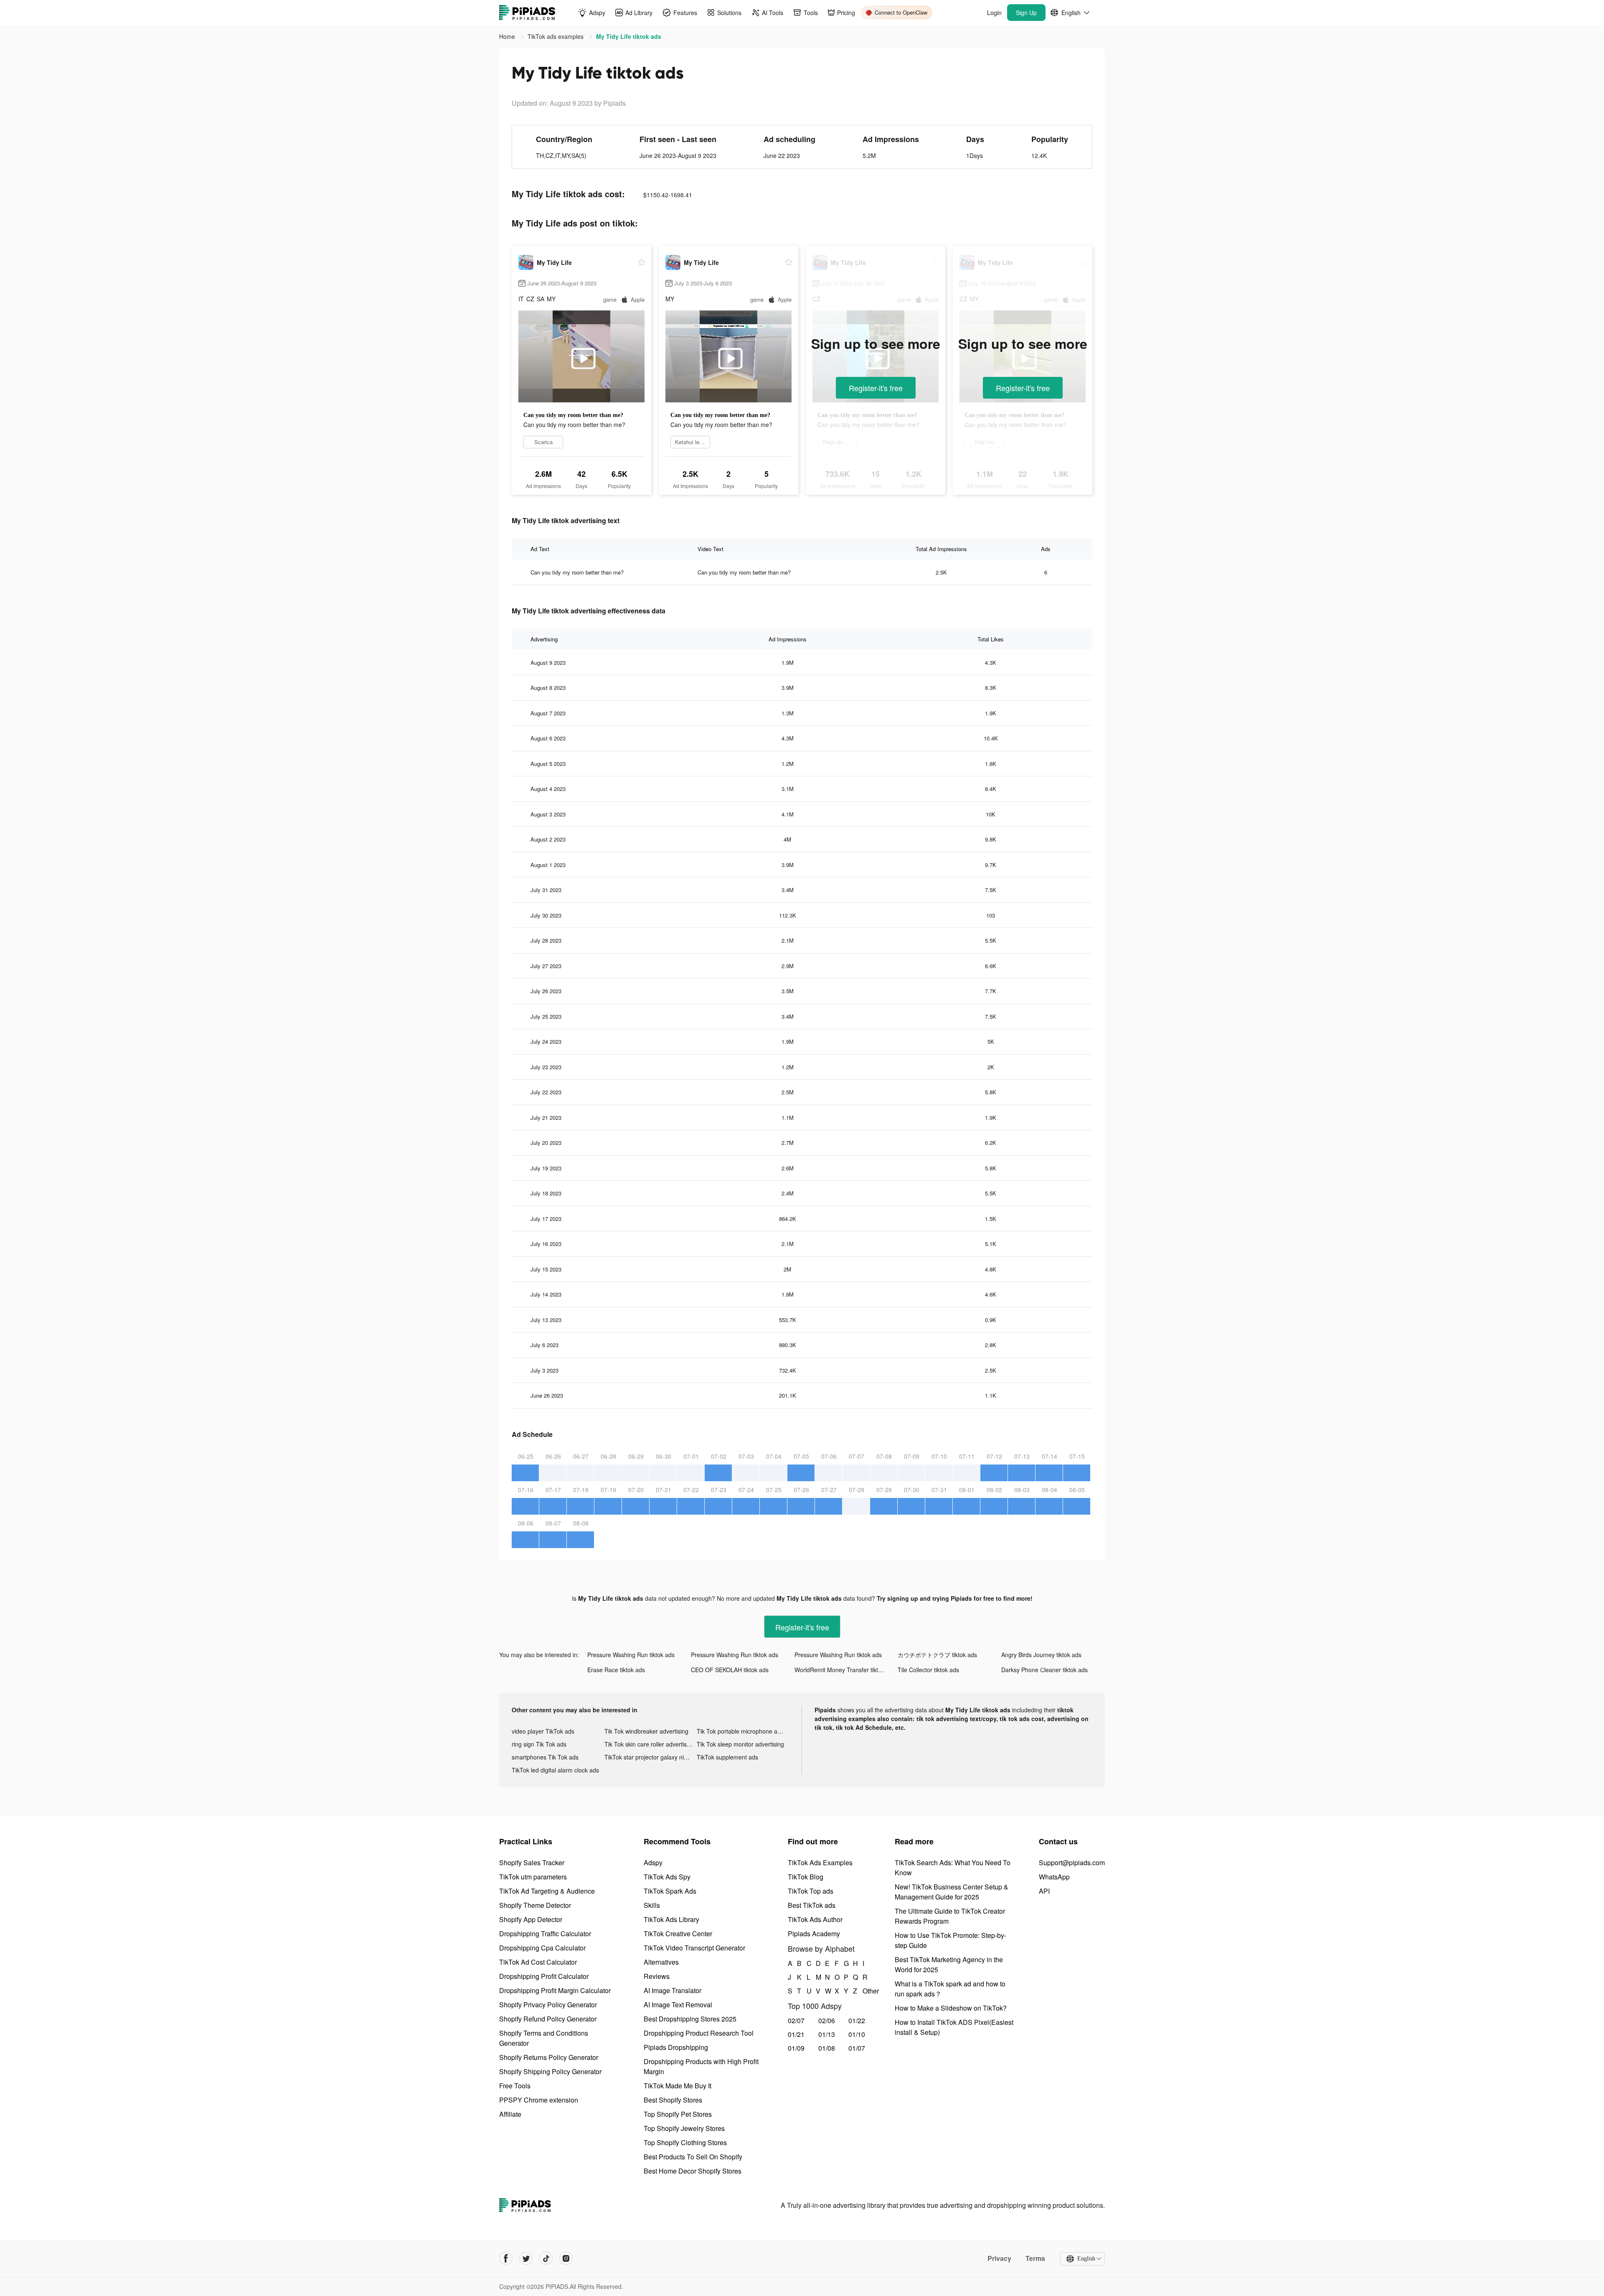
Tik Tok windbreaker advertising (646, 1731)
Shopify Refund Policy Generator (548, 2019)
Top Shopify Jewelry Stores (684, 2128)
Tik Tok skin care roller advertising (650, 1744)
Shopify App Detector (531, 1919)
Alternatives (661, 1962)
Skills (652, 1905)
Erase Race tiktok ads (616, 1670)
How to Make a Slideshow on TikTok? (951, 2008)
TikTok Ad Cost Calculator (538, 1962)
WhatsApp (1054, 1877)
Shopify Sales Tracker (532, 1862)
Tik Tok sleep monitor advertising (740, 1744)
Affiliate (510, 2114)
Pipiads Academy (814, 1934)
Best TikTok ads (812, 1905)
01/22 (857, 2020)
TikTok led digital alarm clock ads (555, 1770)
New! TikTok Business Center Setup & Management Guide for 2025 (952, 1892)
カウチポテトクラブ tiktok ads (937, 1655)
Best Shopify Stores (673, 2100)
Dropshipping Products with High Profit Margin (701, 2066)
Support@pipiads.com (1072, 1862)
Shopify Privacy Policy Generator (548, 2005)
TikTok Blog (806, 1877)
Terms (1035, 2258)
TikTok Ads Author (815, 1919)
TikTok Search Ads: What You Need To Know (953, 1868)
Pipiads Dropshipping (676, 2047)
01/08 (827, 2048)
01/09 (796, 2048)
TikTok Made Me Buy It (678, 2086)
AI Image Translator (673, 1990)
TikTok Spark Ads (670, 1891)
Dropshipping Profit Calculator (544, 1976)
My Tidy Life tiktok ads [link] (629, 36)
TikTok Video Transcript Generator (694, 1948)
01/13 (827, 2034)
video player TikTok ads (543, 1731)
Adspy (653, 1862)
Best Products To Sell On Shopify (693, 2157)
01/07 (857, 2048)
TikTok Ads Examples (820, 1862)
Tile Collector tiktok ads (928, 1670)
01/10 (857, 2034)
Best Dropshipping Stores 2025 (690, 2019)
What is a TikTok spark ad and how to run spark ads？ (950, 1989)
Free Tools (515, 2086)
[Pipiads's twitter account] (526, 2258)
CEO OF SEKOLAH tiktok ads (730, 1670)
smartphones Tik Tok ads (545, 1757)
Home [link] (508, 36)
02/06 (827, 2020)
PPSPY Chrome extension (539, 2100)
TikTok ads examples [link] (556, 36)
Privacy (999, 2258)
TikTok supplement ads (727, 1757)
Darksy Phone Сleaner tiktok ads (1044, 1670)
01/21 (796, 2034)
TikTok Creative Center (678, 1934)
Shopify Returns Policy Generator (549, 2057)
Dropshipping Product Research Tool (699, 2033)
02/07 (796, 2020)
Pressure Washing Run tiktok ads (631, 1655)
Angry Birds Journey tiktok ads (1041, 1655)
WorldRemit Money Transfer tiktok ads (845, 1670)
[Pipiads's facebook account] (506, 2258)
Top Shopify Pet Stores (678, 2114)
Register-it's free (876, 388)
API (1044, 1891)
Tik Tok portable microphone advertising (743, 1731)
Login (994, 13)
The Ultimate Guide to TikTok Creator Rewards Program (950, 1916)
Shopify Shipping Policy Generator (550, 2071)
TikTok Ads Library (671, 1919)
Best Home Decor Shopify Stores (693, 2171)
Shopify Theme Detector (535, 1905)
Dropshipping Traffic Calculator (545, 1934)
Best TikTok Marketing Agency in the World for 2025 (949, 1964)
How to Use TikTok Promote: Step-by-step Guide (950, 1940)
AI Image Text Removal (678, 2005)
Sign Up (1026, 13)
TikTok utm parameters (533, 1877)
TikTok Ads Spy (667, 1877)
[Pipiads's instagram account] (566, 2258)
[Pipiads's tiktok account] (546, 2258)
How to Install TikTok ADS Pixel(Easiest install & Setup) (954, 2027)
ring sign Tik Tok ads (539, 1744)
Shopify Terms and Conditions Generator (544, 2038)
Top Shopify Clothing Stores (685, 2142)
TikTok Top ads (811, 1891)
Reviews (657, 1976)
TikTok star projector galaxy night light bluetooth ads (651, 1757)
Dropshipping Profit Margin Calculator (555, 1990)
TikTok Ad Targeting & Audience (547, 1891)
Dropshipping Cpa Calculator (542, 1948)
